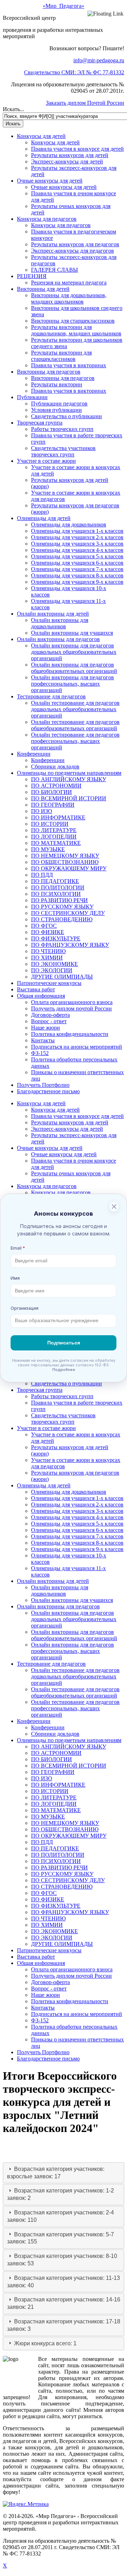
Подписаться (64, 1343)
